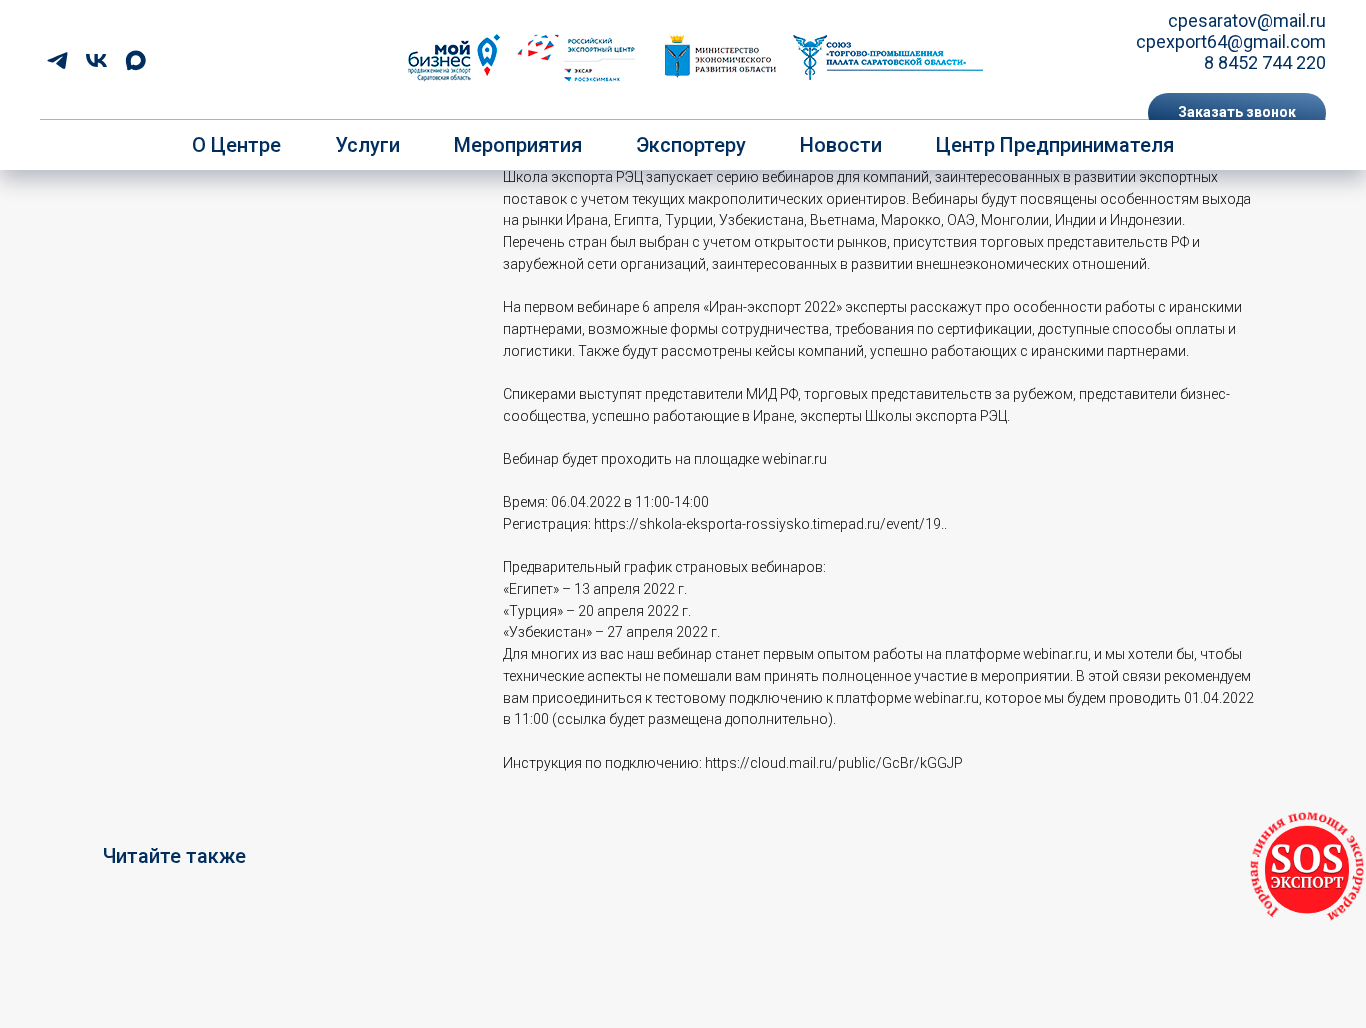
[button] (1237, 113)
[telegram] (57, 60)
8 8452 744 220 (1265, 62)
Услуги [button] (367, 145)
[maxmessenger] (135, 60)
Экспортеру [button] (691, 145)
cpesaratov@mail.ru (1247, 20)
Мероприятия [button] (518, 145)
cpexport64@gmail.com (1231, 41)
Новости (841, 145)
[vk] (96, 60)
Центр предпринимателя (1055, 145)
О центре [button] (236, 145)
